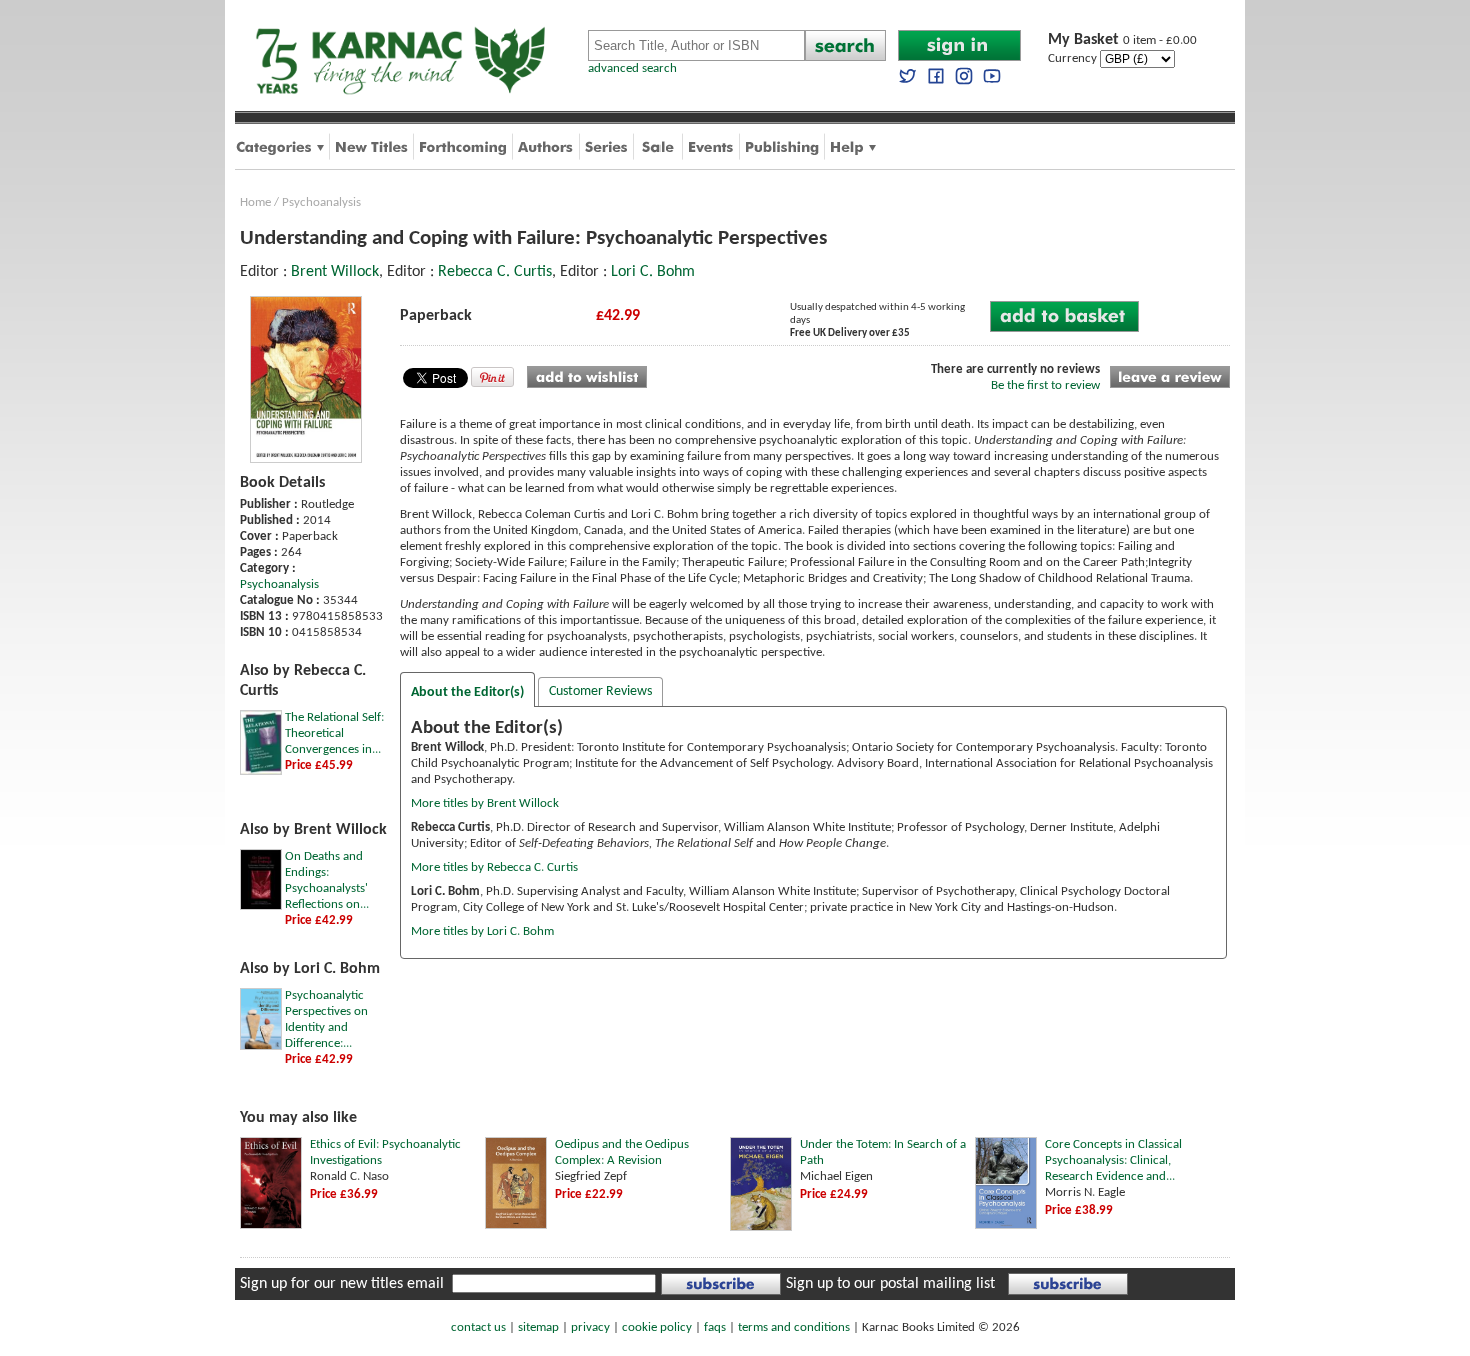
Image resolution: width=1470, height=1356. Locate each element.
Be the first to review (1045, 385)
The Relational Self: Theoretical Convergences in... (334, 733)
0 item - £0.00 (1122, 40)
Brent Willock (335, 272)
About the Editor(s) (467, 692)
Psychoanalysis (321, 202)
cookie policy (657, 1327)
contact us (478, 1327)
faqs (715, 1327)
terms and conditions (794, 1327)
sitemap (538, 1327)
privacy (590, 1327)
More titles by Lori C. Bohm (482, 931)
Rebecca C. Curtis (495, 272)
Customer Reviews (600, 691)
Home (255, 202)
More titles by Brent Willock (485, 803)
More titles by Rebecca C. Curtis (494, 867)
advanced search (632, 68)
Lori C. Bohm (653, 272)
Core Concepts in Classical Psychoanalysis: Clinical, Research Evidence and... (1113, 1160)
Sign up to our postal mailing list (890, 1284)
